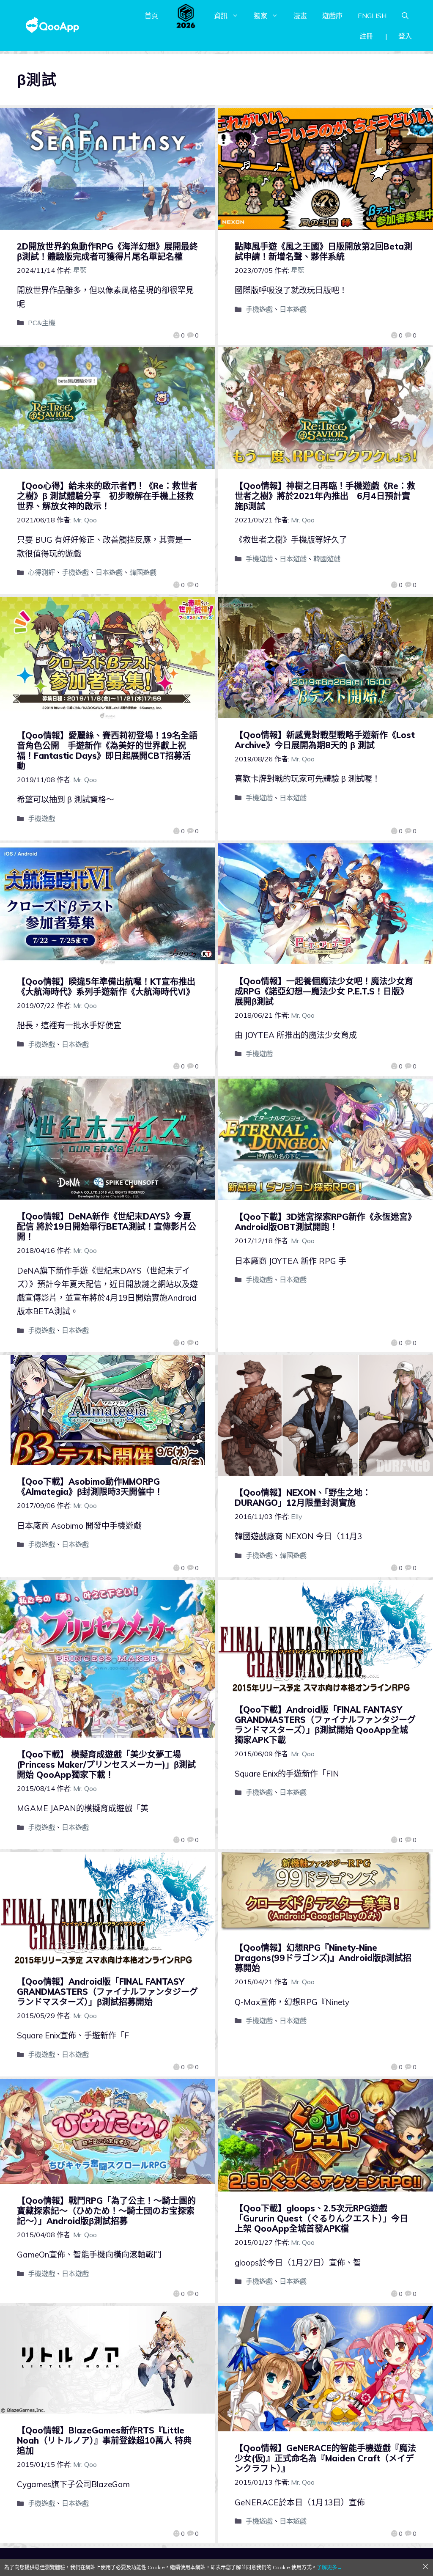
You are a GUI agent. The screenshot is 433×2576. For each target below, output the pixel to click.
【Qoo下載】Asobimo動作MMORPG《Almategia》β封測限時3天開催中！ (90, 1487)
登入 (405, 36)
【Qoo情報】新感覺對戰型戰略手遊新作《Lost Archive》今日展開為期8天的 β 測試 (325, 740)
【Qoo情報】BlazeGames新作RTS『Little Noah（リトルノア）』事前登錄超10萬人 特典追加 (104, 2440)
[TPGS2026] (186, 16)
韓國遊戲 (143, 572)
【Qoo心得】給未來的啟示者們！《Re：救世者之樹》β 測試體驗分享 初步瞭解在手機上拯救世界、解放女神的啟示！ (107, 496)
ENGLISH (372, 16)
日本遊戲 (293, 309)
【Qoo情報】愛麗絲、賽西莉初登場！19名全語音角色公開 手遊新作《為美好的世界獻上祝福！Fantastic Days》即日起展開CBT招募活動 (107, 751)
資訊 (221, 16)
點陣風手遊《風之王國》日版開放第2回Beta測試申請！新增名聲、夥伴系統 (323, 251)
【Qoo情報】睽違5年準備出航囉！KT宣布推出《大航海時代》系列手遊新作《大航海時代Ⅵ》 (106, 987)
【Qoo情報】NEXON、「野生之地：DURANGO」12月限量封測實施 (303, 1498)
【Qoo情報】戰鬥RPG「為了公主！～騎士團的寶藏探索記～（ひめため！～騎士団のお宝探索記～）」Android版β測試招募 (106, 2211)
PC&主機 (42, 323)
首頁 (151, 16)
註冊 (366, 36)
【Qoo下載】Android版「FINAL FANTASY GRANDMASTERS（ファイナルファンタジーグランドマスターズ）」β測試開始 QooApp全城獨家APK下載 (325, 1725)
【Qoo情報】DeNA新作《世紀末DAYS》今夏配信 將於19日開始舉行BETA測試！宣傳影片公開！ (107, 1226)
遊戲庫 (332, 16)
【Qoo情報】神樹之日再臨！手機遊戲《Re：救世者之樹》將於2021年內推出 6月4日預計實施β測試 (325, 496)
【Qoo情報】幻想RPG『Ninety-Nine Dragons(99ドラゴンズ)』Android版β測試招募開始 (323, 1958)
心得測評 (41, 572)
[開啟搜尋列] (405, 16)
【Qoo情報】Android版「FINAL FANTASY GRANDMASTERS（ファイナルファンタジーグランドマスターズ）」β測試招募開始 (107, 1992)
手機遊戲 (259, 309)
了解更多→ (329, 2567)
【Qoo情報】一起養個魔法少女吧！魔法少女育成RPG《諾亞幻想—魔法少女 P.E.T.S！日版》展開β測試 (324, 991)
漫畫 (300, 16)
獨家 (260, 16)
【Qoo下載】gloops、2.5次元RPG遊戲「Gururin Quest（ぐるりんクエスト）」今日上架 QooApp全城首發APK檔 (321, 2218)
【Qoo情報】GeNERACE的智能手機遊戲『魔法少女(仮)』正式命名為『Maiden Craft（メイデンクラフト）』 (325, 2458)
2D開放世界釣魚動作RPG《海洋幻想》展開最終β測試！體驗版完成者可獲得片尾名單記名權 (107, 251)
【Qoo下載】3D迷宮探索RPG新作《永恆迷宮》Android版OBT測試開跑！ (325, 1222)
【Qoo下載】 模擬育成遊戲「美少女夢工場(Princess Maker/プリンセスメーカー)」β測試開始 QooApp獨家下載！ (106, 1764)
